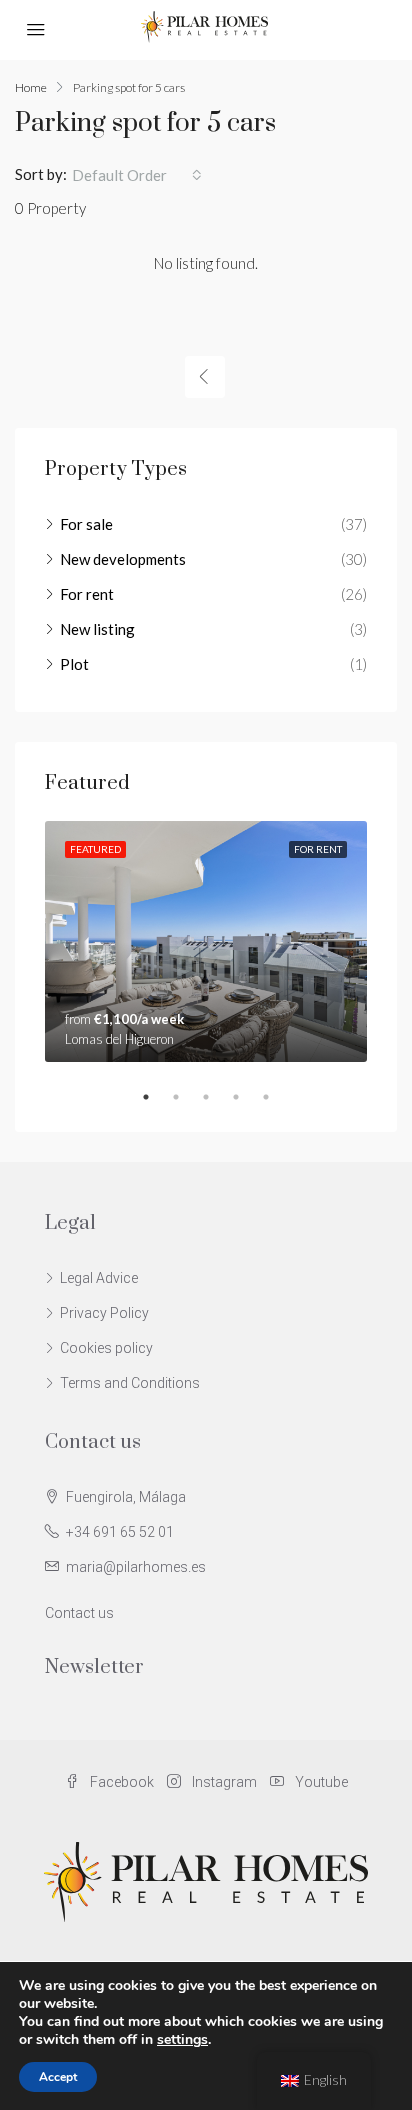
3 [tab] (216, 1097)
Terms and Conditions (130, 1383)
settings (182, 2040)
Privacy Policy (104, 1313)
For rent (87, 594)
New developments (123, 559)
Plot (74, 664)
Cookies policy (106, 1348)
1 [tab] (156, 1097)
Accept (58, 2077)
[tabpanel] (206, 942)
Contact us (79, 1613)
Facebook (120, 1782)
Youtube (320, 1782)
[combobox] (137, 175)
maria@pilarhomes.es (136, 1567)
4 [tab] (246, 1097)
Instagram (223, 1782)
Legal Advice (99, 1278)
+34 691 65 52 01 (120, 1532)
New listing (97, 629)
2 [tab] (186, 1097)
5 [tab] (276, 1097)
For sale (86, 524)
